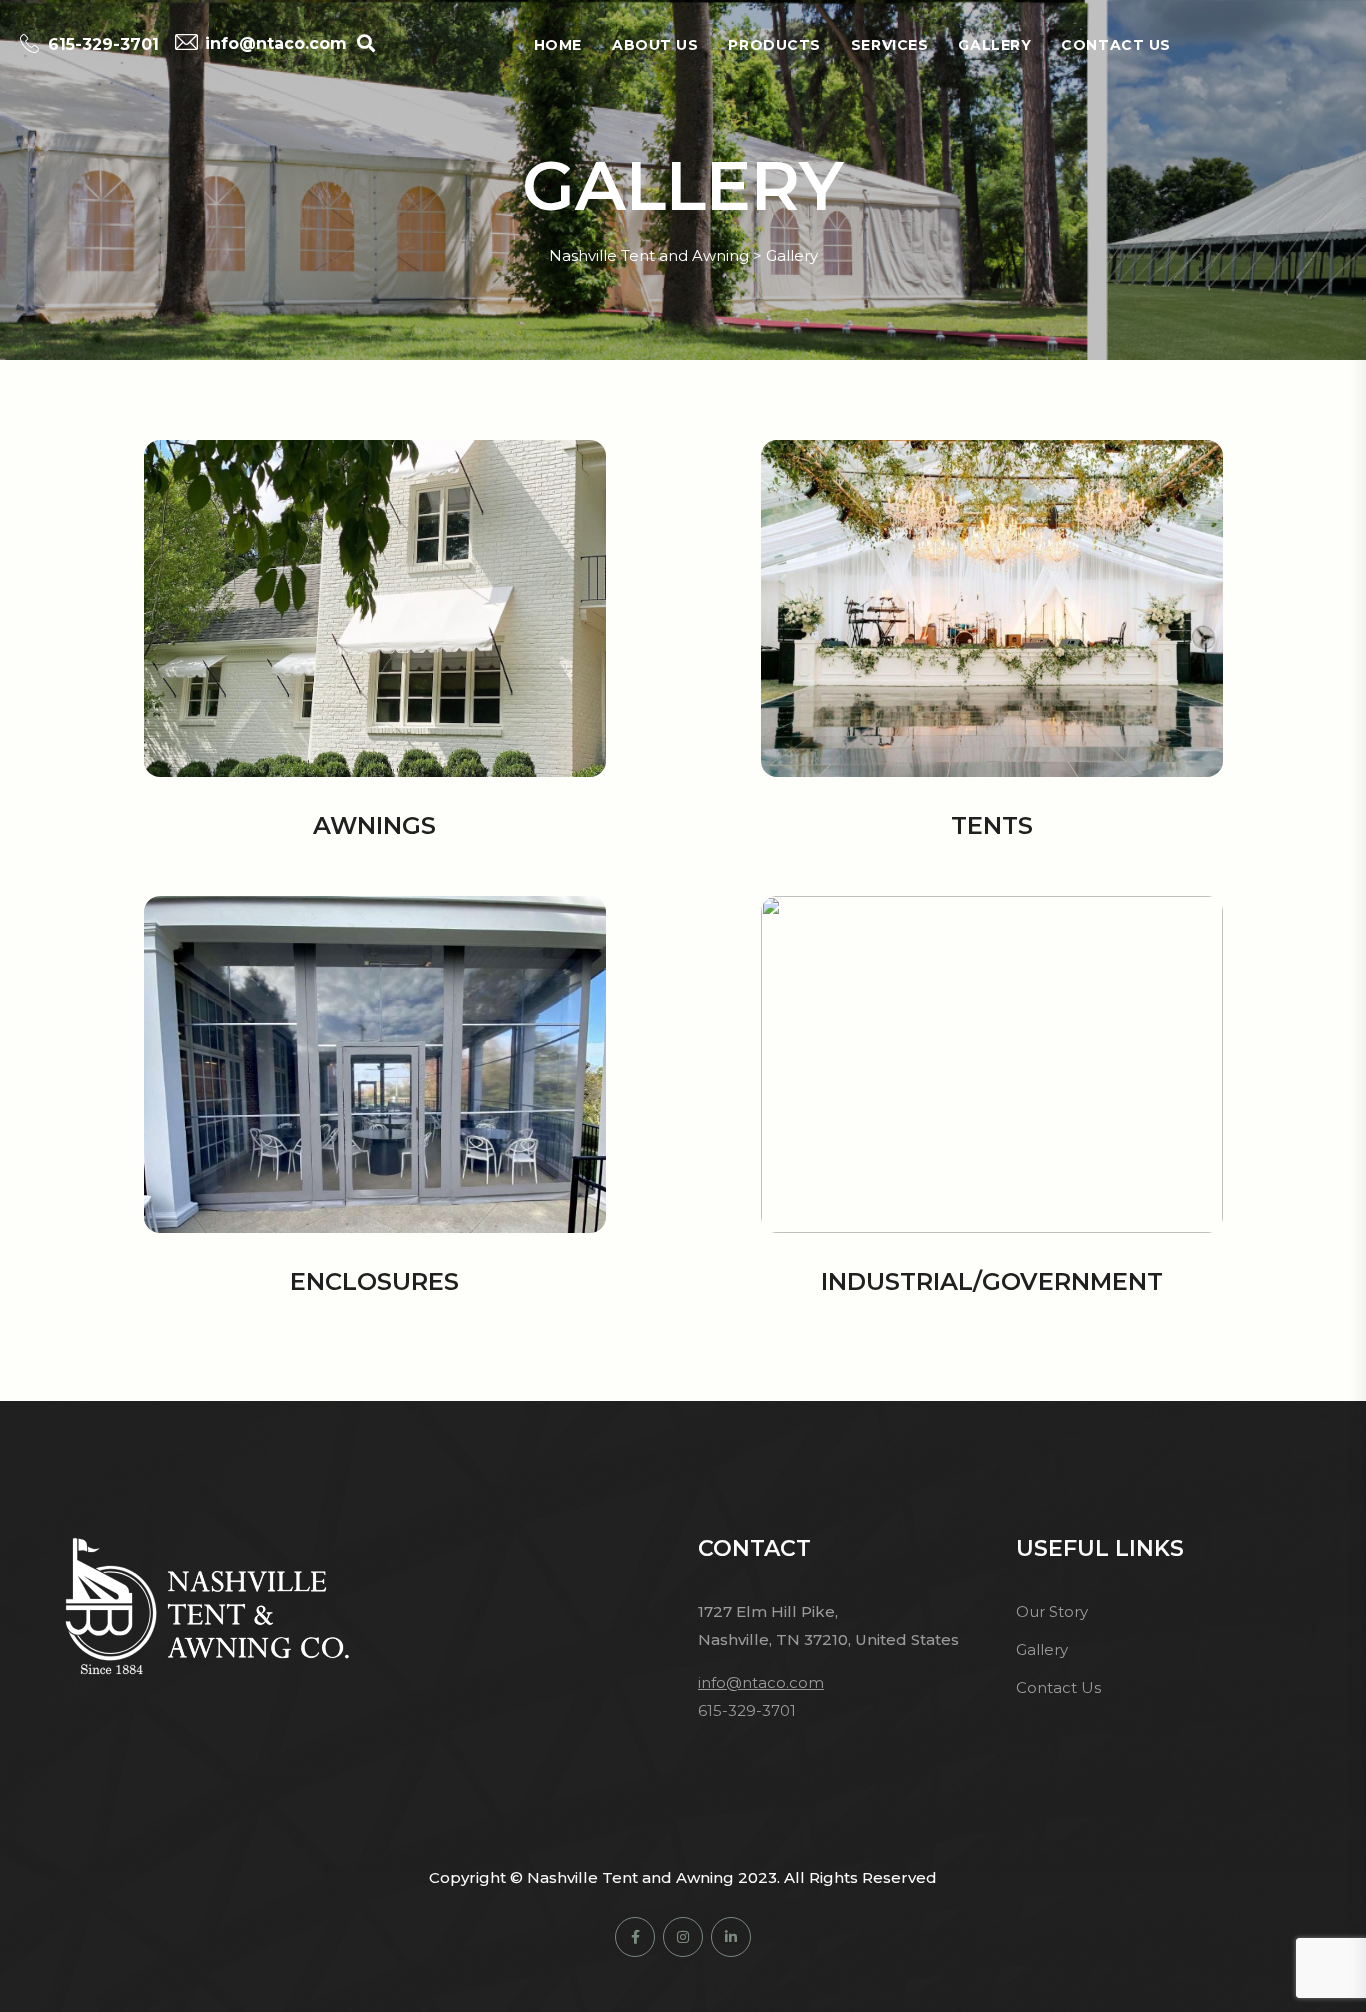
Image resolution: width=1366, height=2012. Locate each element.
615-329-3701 (103, 44)
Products (774, 45)
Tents (992, 825)
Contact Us (1116, 45)
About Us (655, 45)
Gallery (994, 45)
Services (889, 45)
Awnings (374, 825)
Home (558, 45)
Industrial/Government (992, 1281)
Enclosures (374, 1281)
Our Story (1052, 1611)
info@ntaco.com (276, 43)
